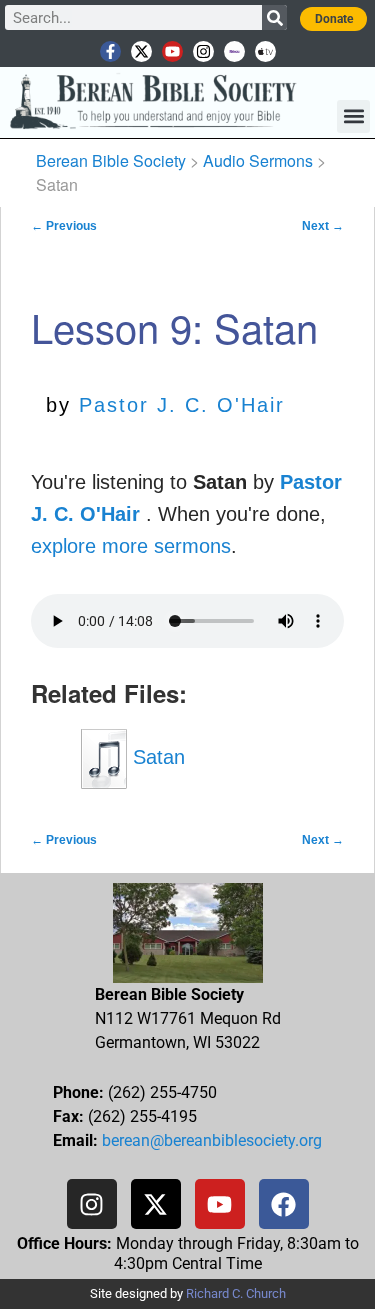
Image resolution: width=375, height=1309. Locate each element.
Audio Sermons (258, 160)
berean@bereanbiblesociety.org (212, 1140)
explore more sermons (131, 546)
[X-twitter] (141, 51)
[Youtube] (172, 51)
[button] (353, 116)
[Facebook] (284, 1204)
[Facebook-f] (110, 51)
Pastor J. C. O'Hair (182, 405)
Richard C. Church (236, 1293)
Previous (64, 226)
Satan (156, 757)
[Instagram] (203, 51)
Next (323, 226)
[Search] (274, 17)
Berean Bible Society (111, 160)
